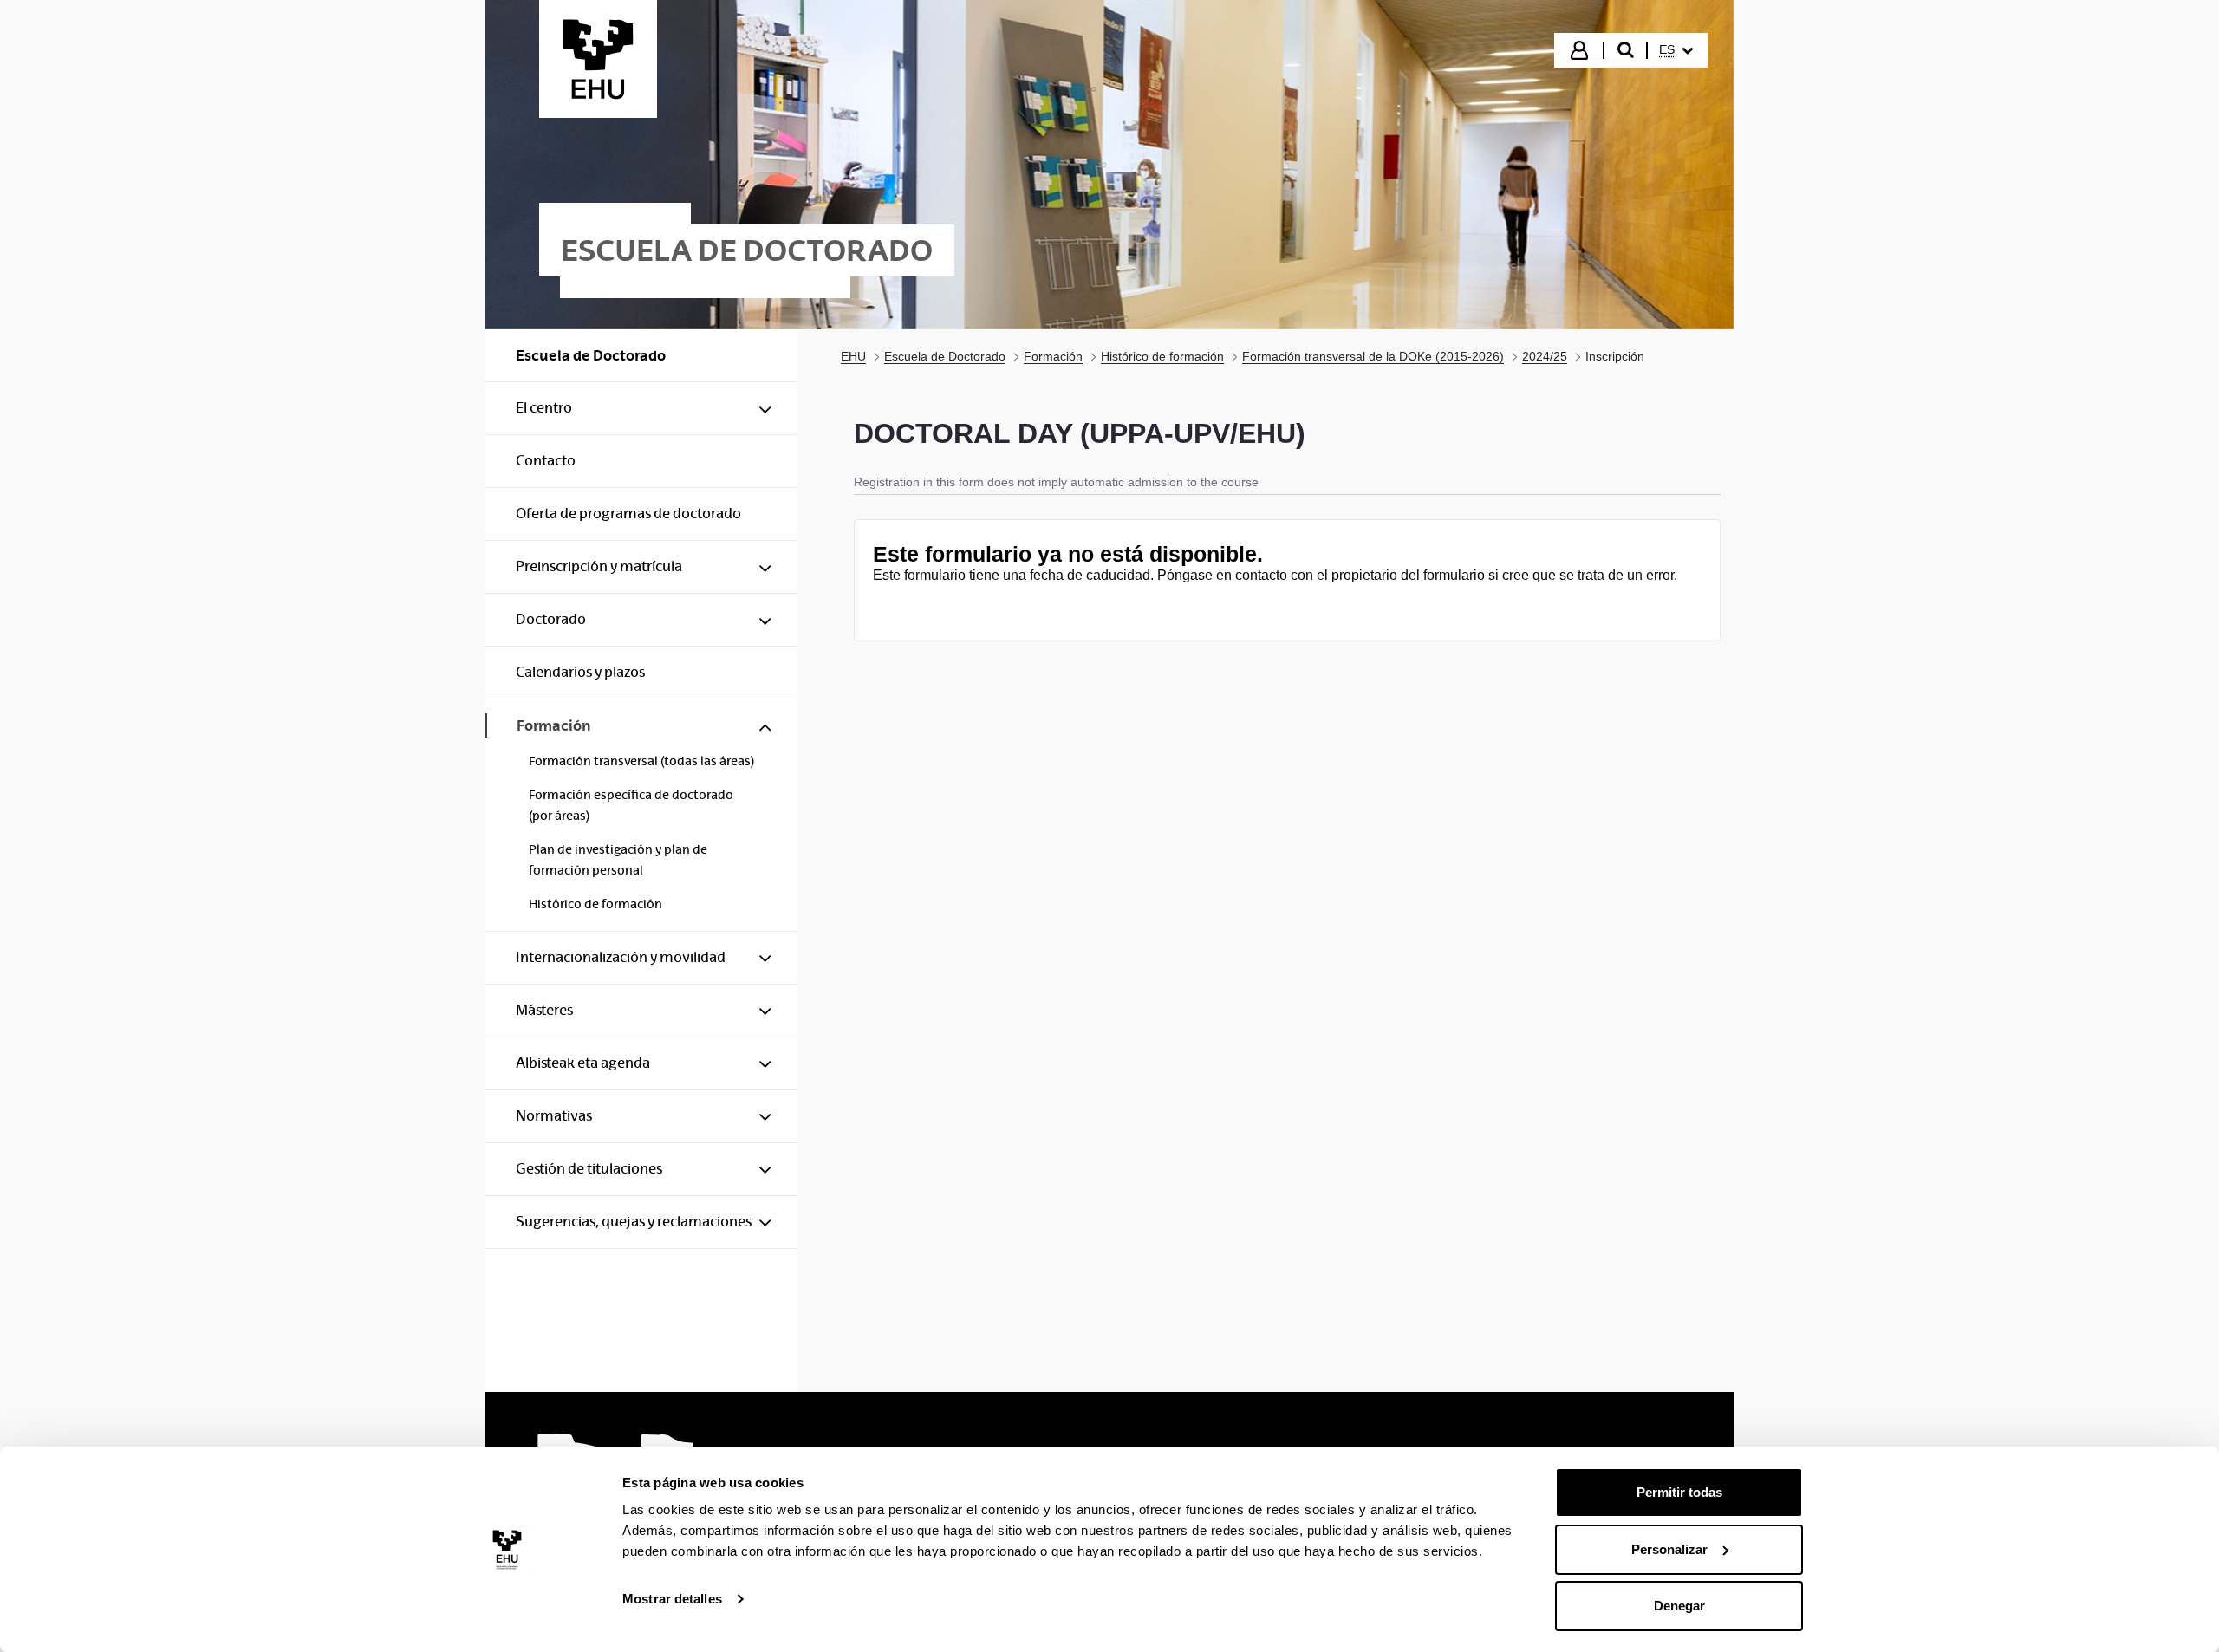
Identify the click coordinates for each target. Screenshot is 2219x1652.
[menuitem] (1676, 50)
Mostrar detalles (672, 1599)
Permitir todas (1679, 1492)
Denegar (1679, 1606)
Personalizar (1669, 1549)
